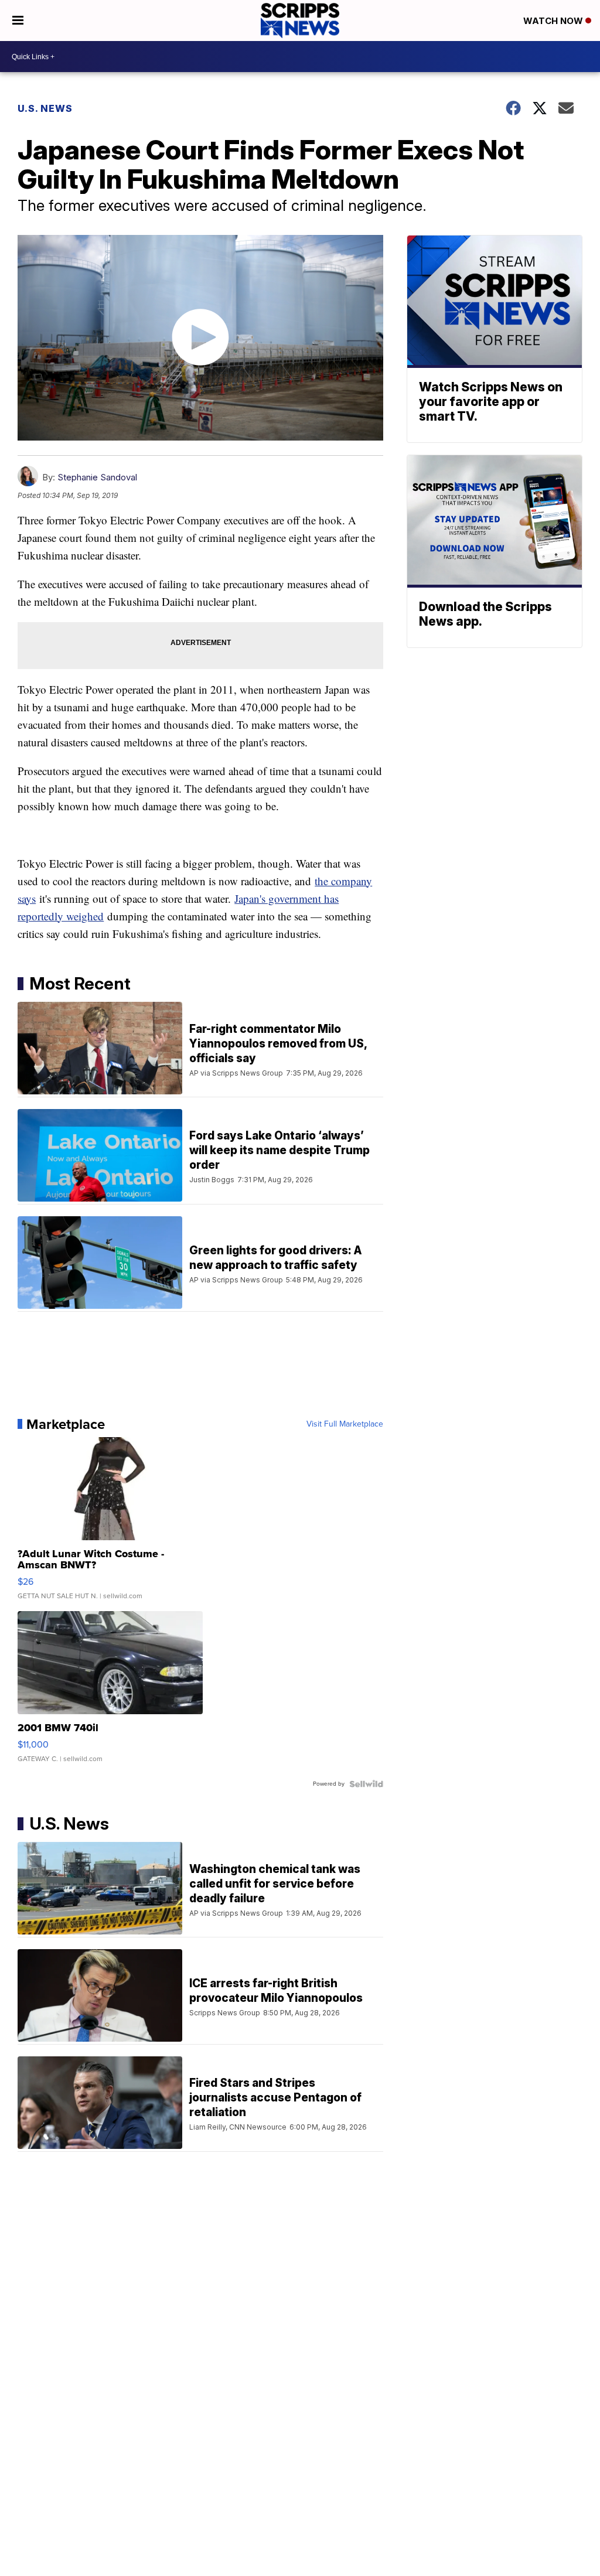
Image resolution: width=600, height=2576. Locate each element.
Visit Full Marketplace (345, 1424)
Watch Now (554, 21)
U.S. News (45, 108)
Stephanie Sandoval (97, 477)
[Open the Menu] (18, 21)
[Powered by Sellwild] (366, 1784)
